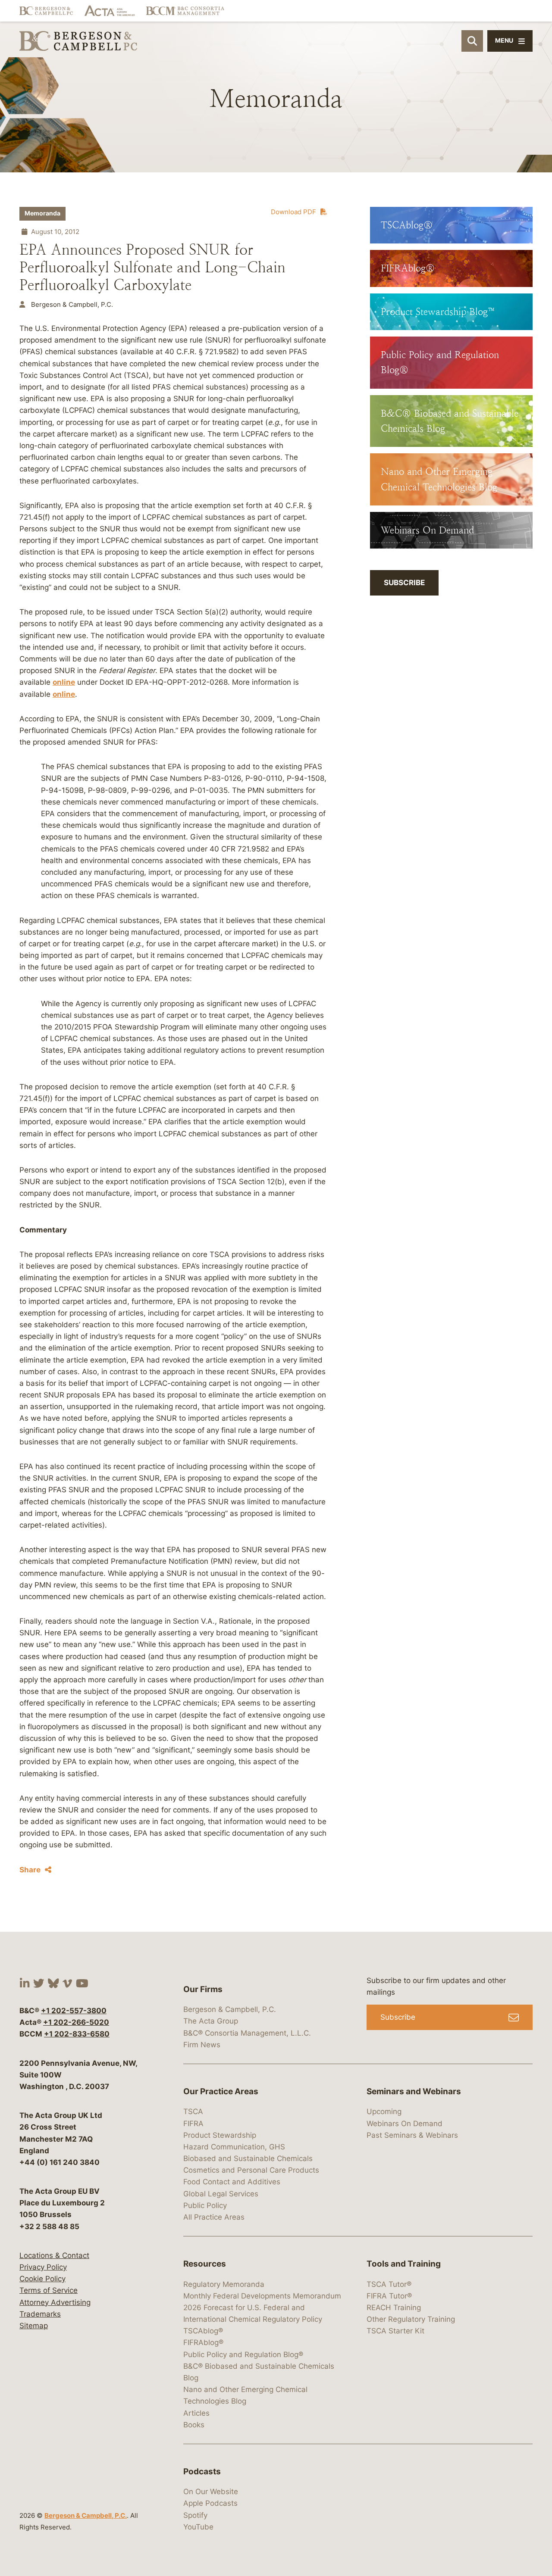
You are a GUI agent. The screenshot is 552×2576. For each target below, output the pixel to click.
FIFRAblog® (203, 2342)
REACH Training (394, 2308)
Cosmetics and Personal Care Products (251, 2170)
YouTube (198, 2527)
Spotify (195, 2515)
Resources (205, 2264)
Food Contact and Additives (232, 2182)
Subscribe (404, 583)
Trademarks (40, 2314)
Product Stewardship (220, 2135)
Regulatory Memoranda (224, 2284)
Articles (196, 2413)
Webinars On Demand (405, 2124)
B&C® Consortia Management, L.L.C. (247, 2033)
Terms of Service (49, 2290)
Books (194, 2425)
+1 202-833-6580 (77, 2034)
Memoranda (42, 213)
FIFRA (193, 2124)
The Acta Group (211, 2021)
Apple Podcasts (210, 2503)
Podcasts (202, 2472)
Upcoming (384, 2111)
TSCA (193, 2111)
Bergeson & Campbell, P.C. (86, 2515)
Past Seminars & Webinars (412, 2135)
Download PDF (293, 212)
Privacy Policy (43, 2267)
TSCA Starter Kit (395, 2331)
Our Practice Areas (221, 2091)
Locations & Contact (54, 2255)
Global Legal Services (221, 2194)
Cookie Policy (42, 2279)
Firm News (202, 2045)
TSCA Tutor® (389, 2284)
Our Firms (203, 1989)
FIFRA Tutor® (389, 2296)
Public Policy (205, 2205)
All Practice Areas (214, 2217)
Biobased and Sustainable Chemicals (248, 2158)
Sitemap (34, 2326)
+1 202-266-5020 (76, 2022)
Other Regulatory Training (411, 2319)
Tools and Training (404, 2264)
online (64, 682)
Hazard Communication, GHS (234, 2147)
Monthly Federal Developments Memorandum (262, 2296)
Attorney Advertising (55, 2302)
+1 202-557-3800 (74, 2011)
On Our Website (211, 2492)
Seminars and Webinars (414, 2091)
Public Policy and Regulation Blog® (243, 2355)
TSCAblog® (203, 2331)
